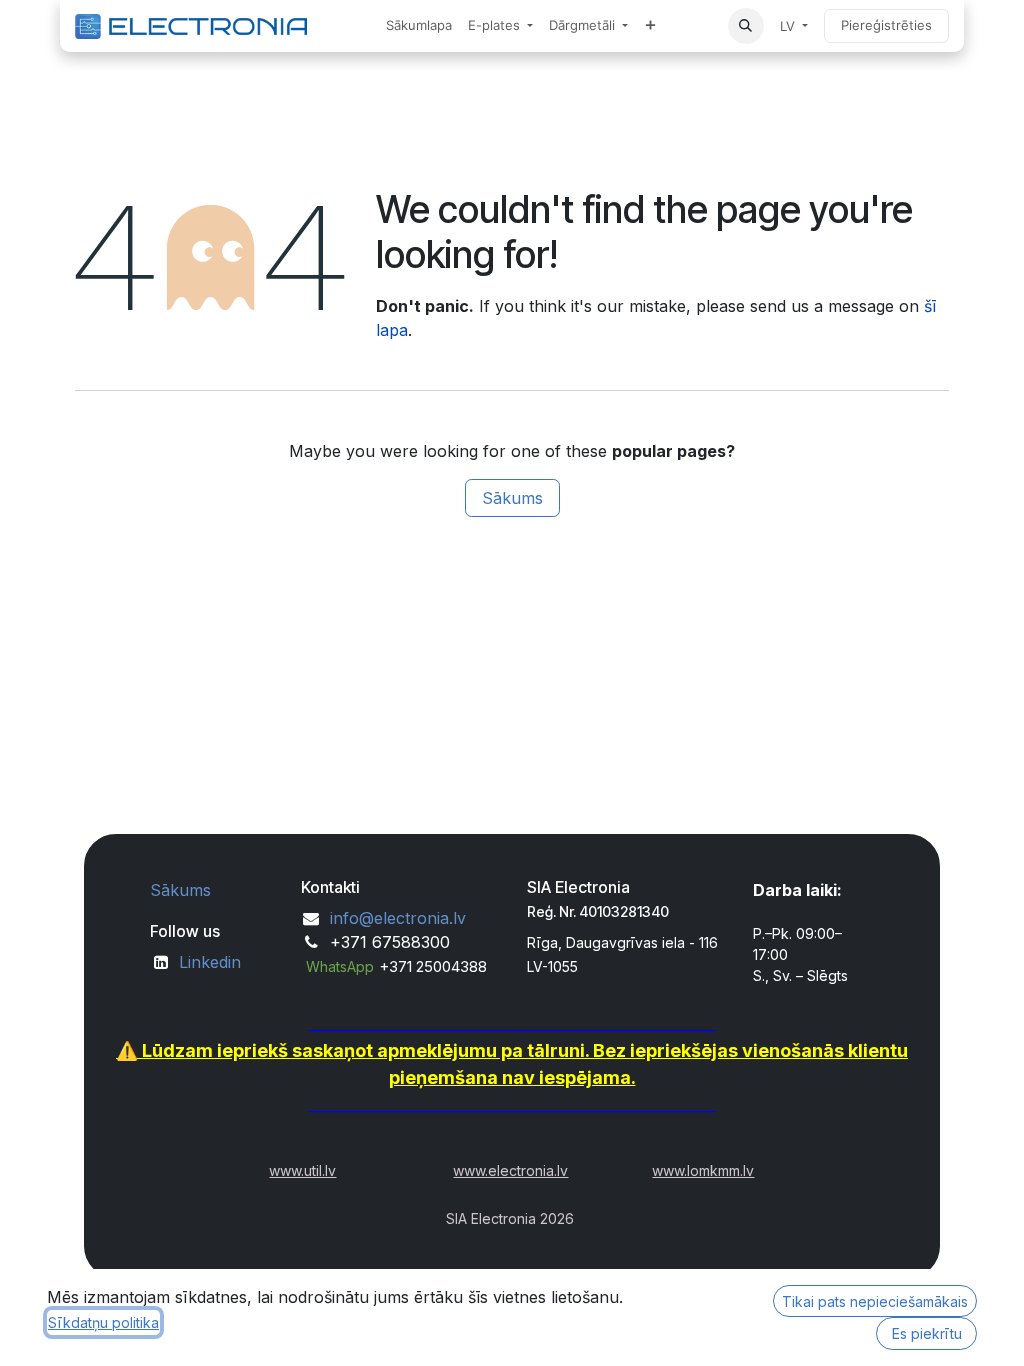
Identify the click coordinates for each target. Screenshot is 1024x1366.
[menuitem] (419, 26)
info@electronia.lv (398, 918)
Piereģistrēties (886, 25)
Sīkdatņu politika (103, 1322)
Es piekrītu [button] (927, 1333)
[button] (746, 26)
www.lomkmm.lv (703, 1170)
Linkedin (210, 962)
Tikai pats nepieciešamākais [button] (875, 1301)
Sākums (512, 498)
